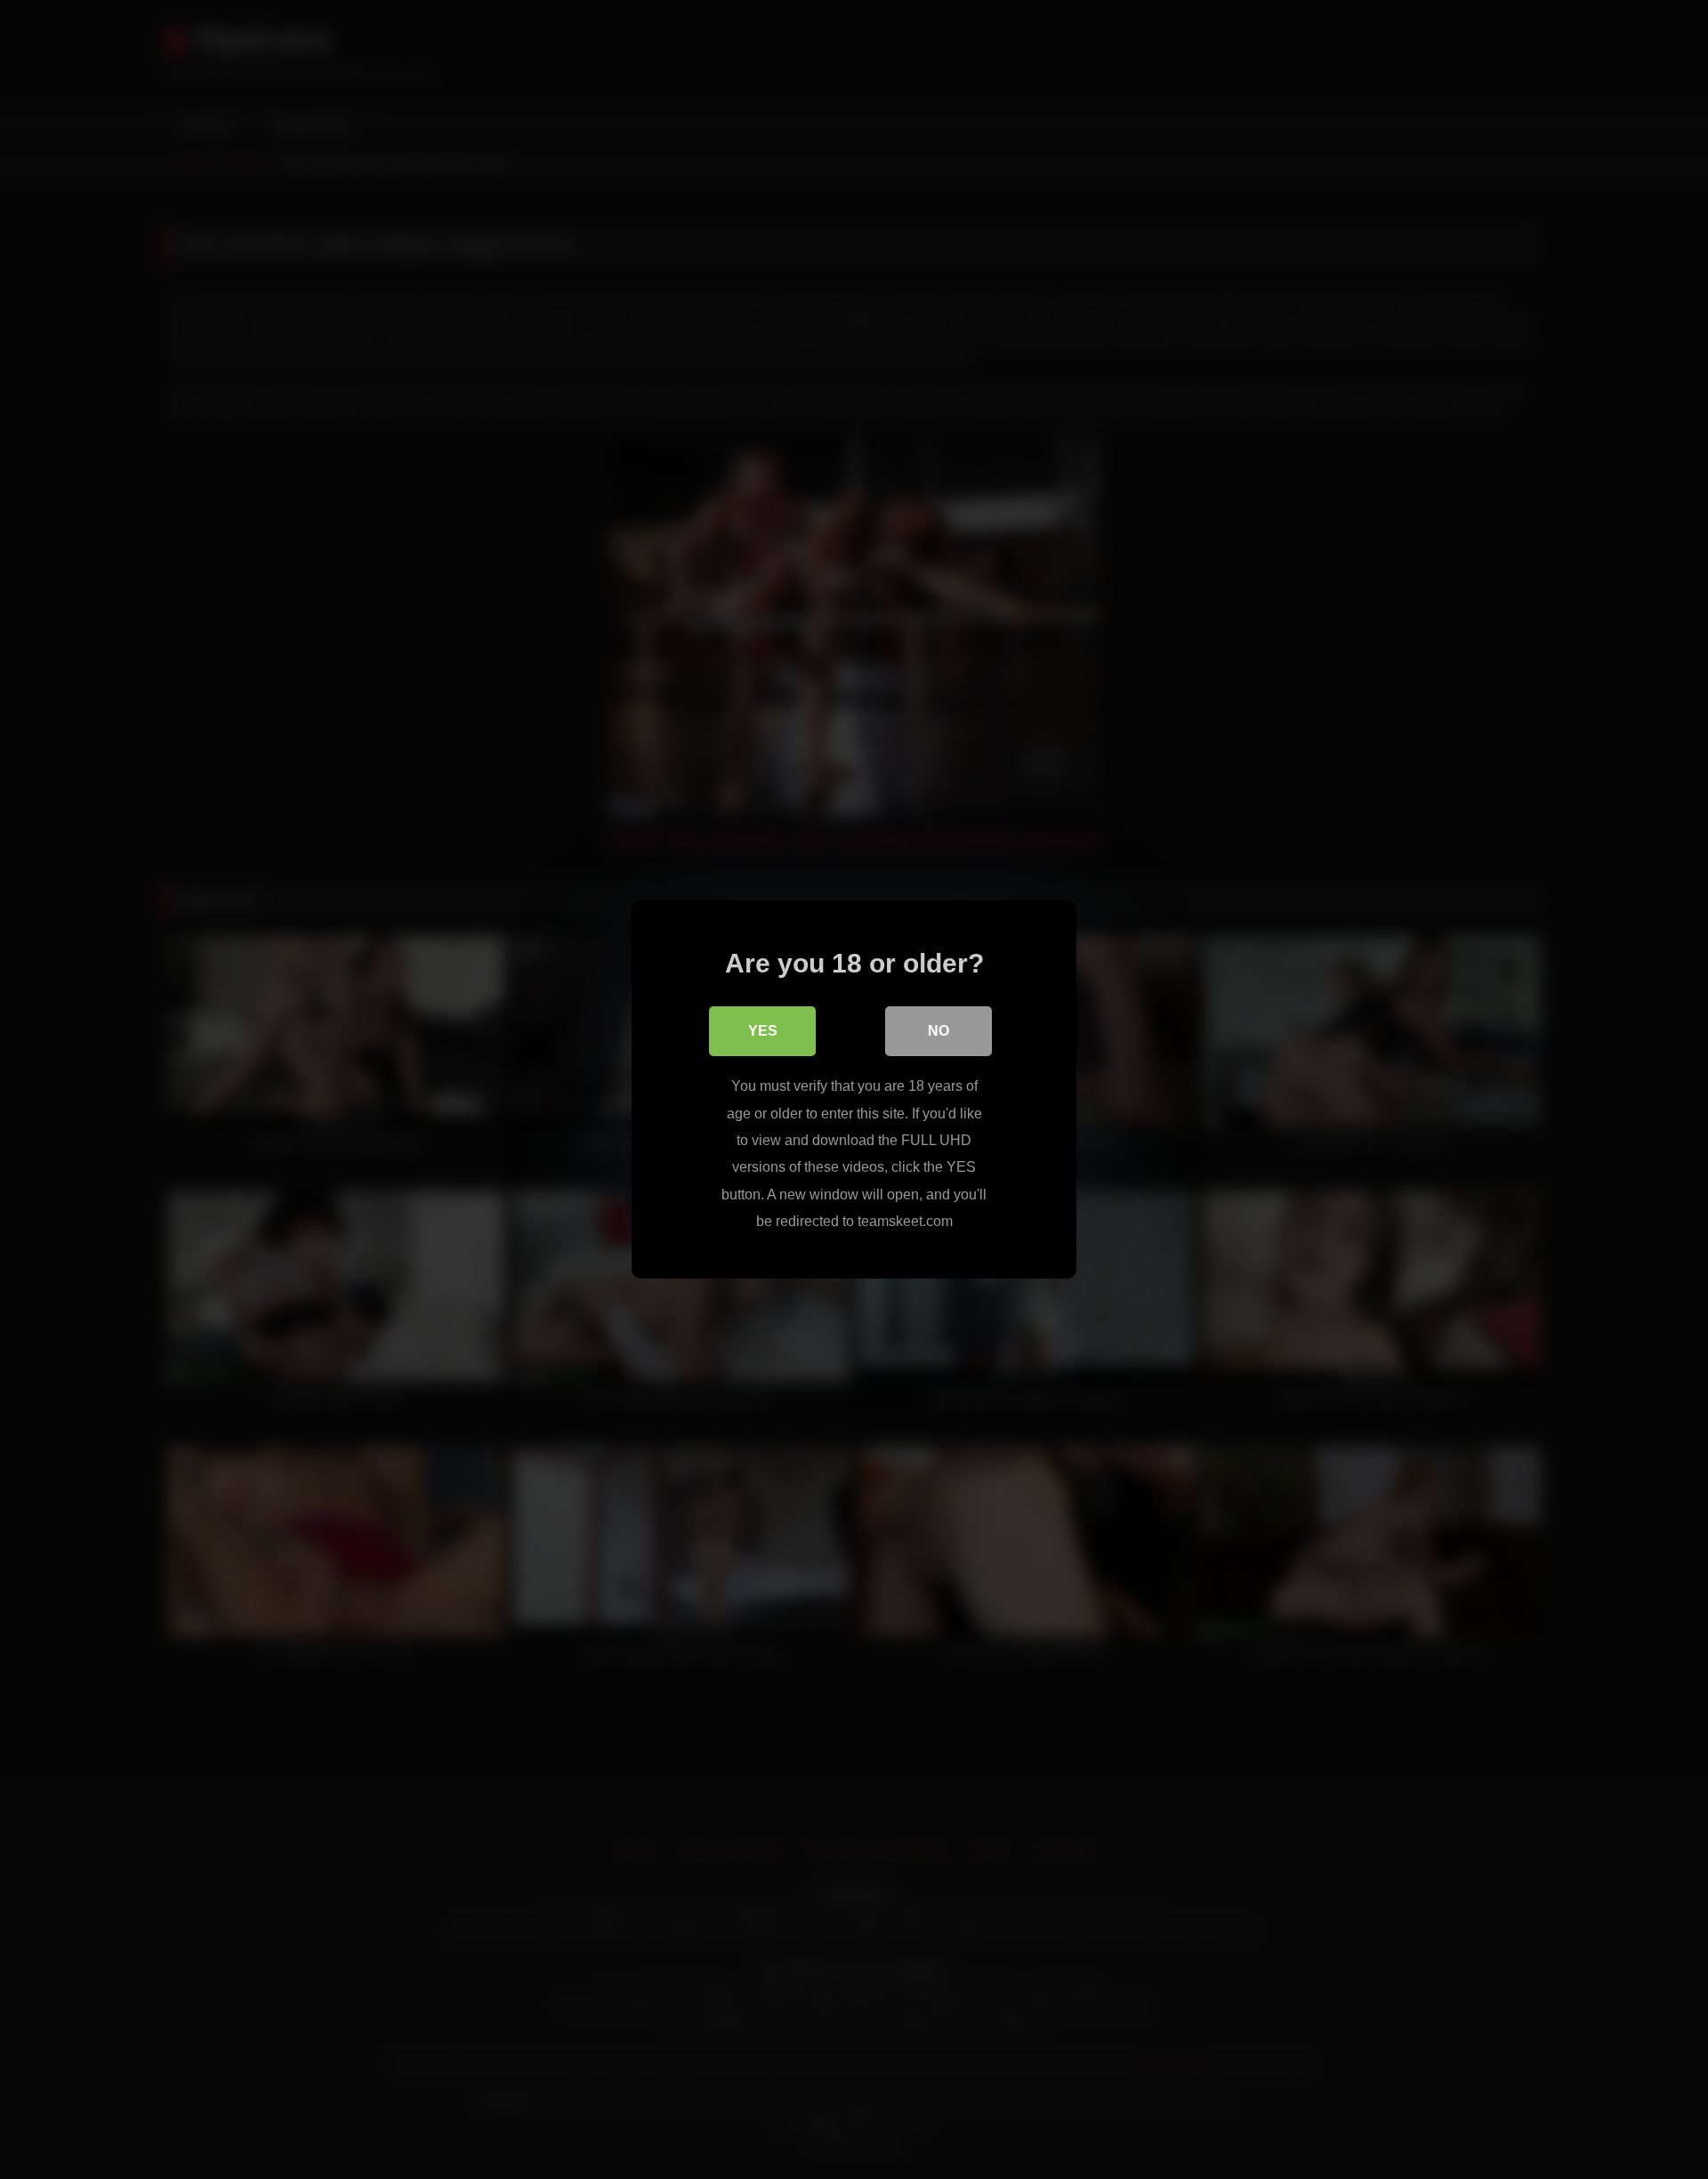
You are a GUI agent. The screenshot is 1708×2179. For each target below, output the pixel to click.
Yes (763, 1031)
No (939, 1031)
